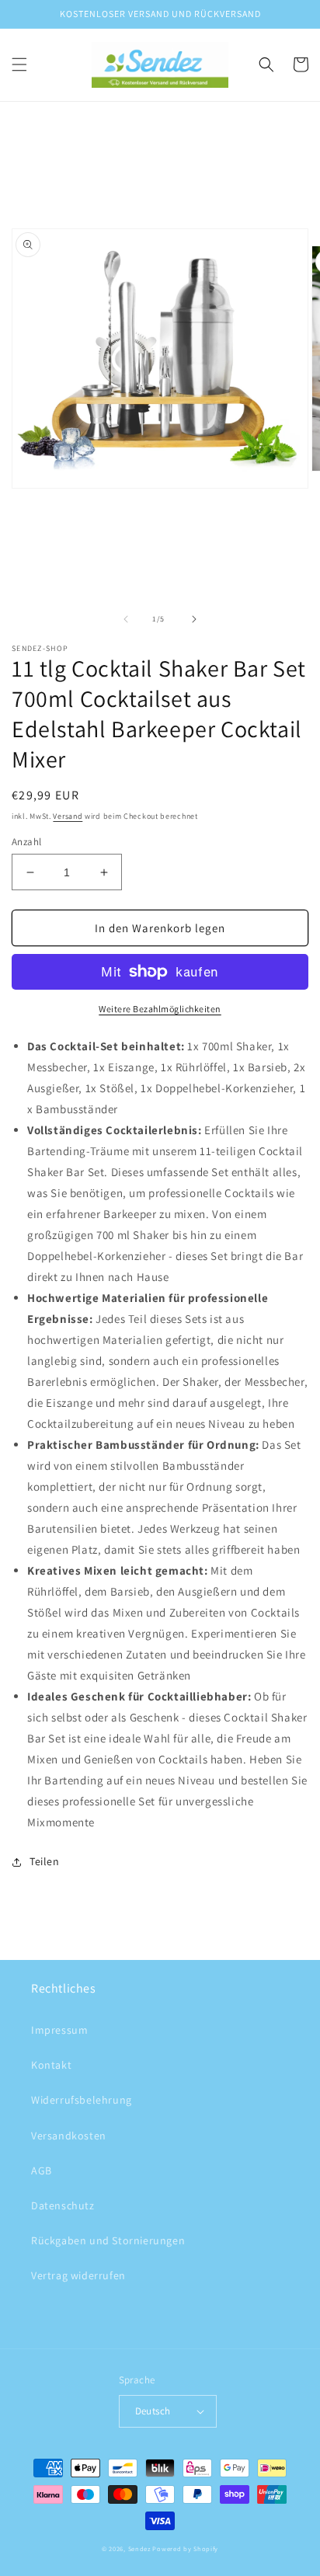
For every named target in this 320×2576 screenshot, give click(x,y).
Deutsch (153, 2411)
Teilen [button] (45, 1861)
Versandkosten (69, 2136)
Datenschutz (63, 2205)
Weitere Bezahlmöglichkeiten (160, 1009)
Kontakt (51, 2065)
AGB (42, 2170)
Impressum (59, 2030)
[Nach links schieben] (126, 619)
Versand (68, 816)
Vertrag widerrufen (78, 2275)
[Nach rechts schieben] (194, 619)
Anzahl (26, 842)
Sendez (139, 2548)
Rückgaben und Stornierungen (108, 2240)
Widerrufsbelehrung (82, 2100)
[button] (19, 64)
